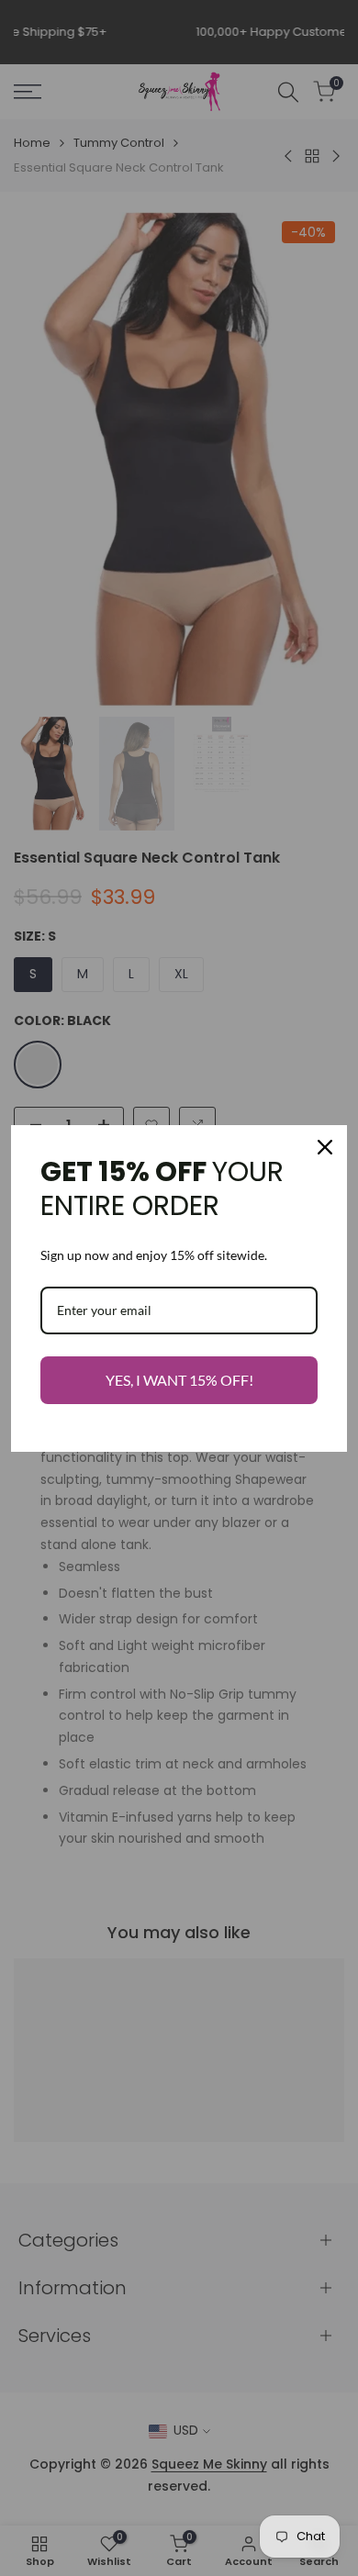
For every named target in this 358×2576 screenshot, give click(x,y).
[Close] (325, 1147)
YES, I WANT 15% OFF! (179, 1380)
